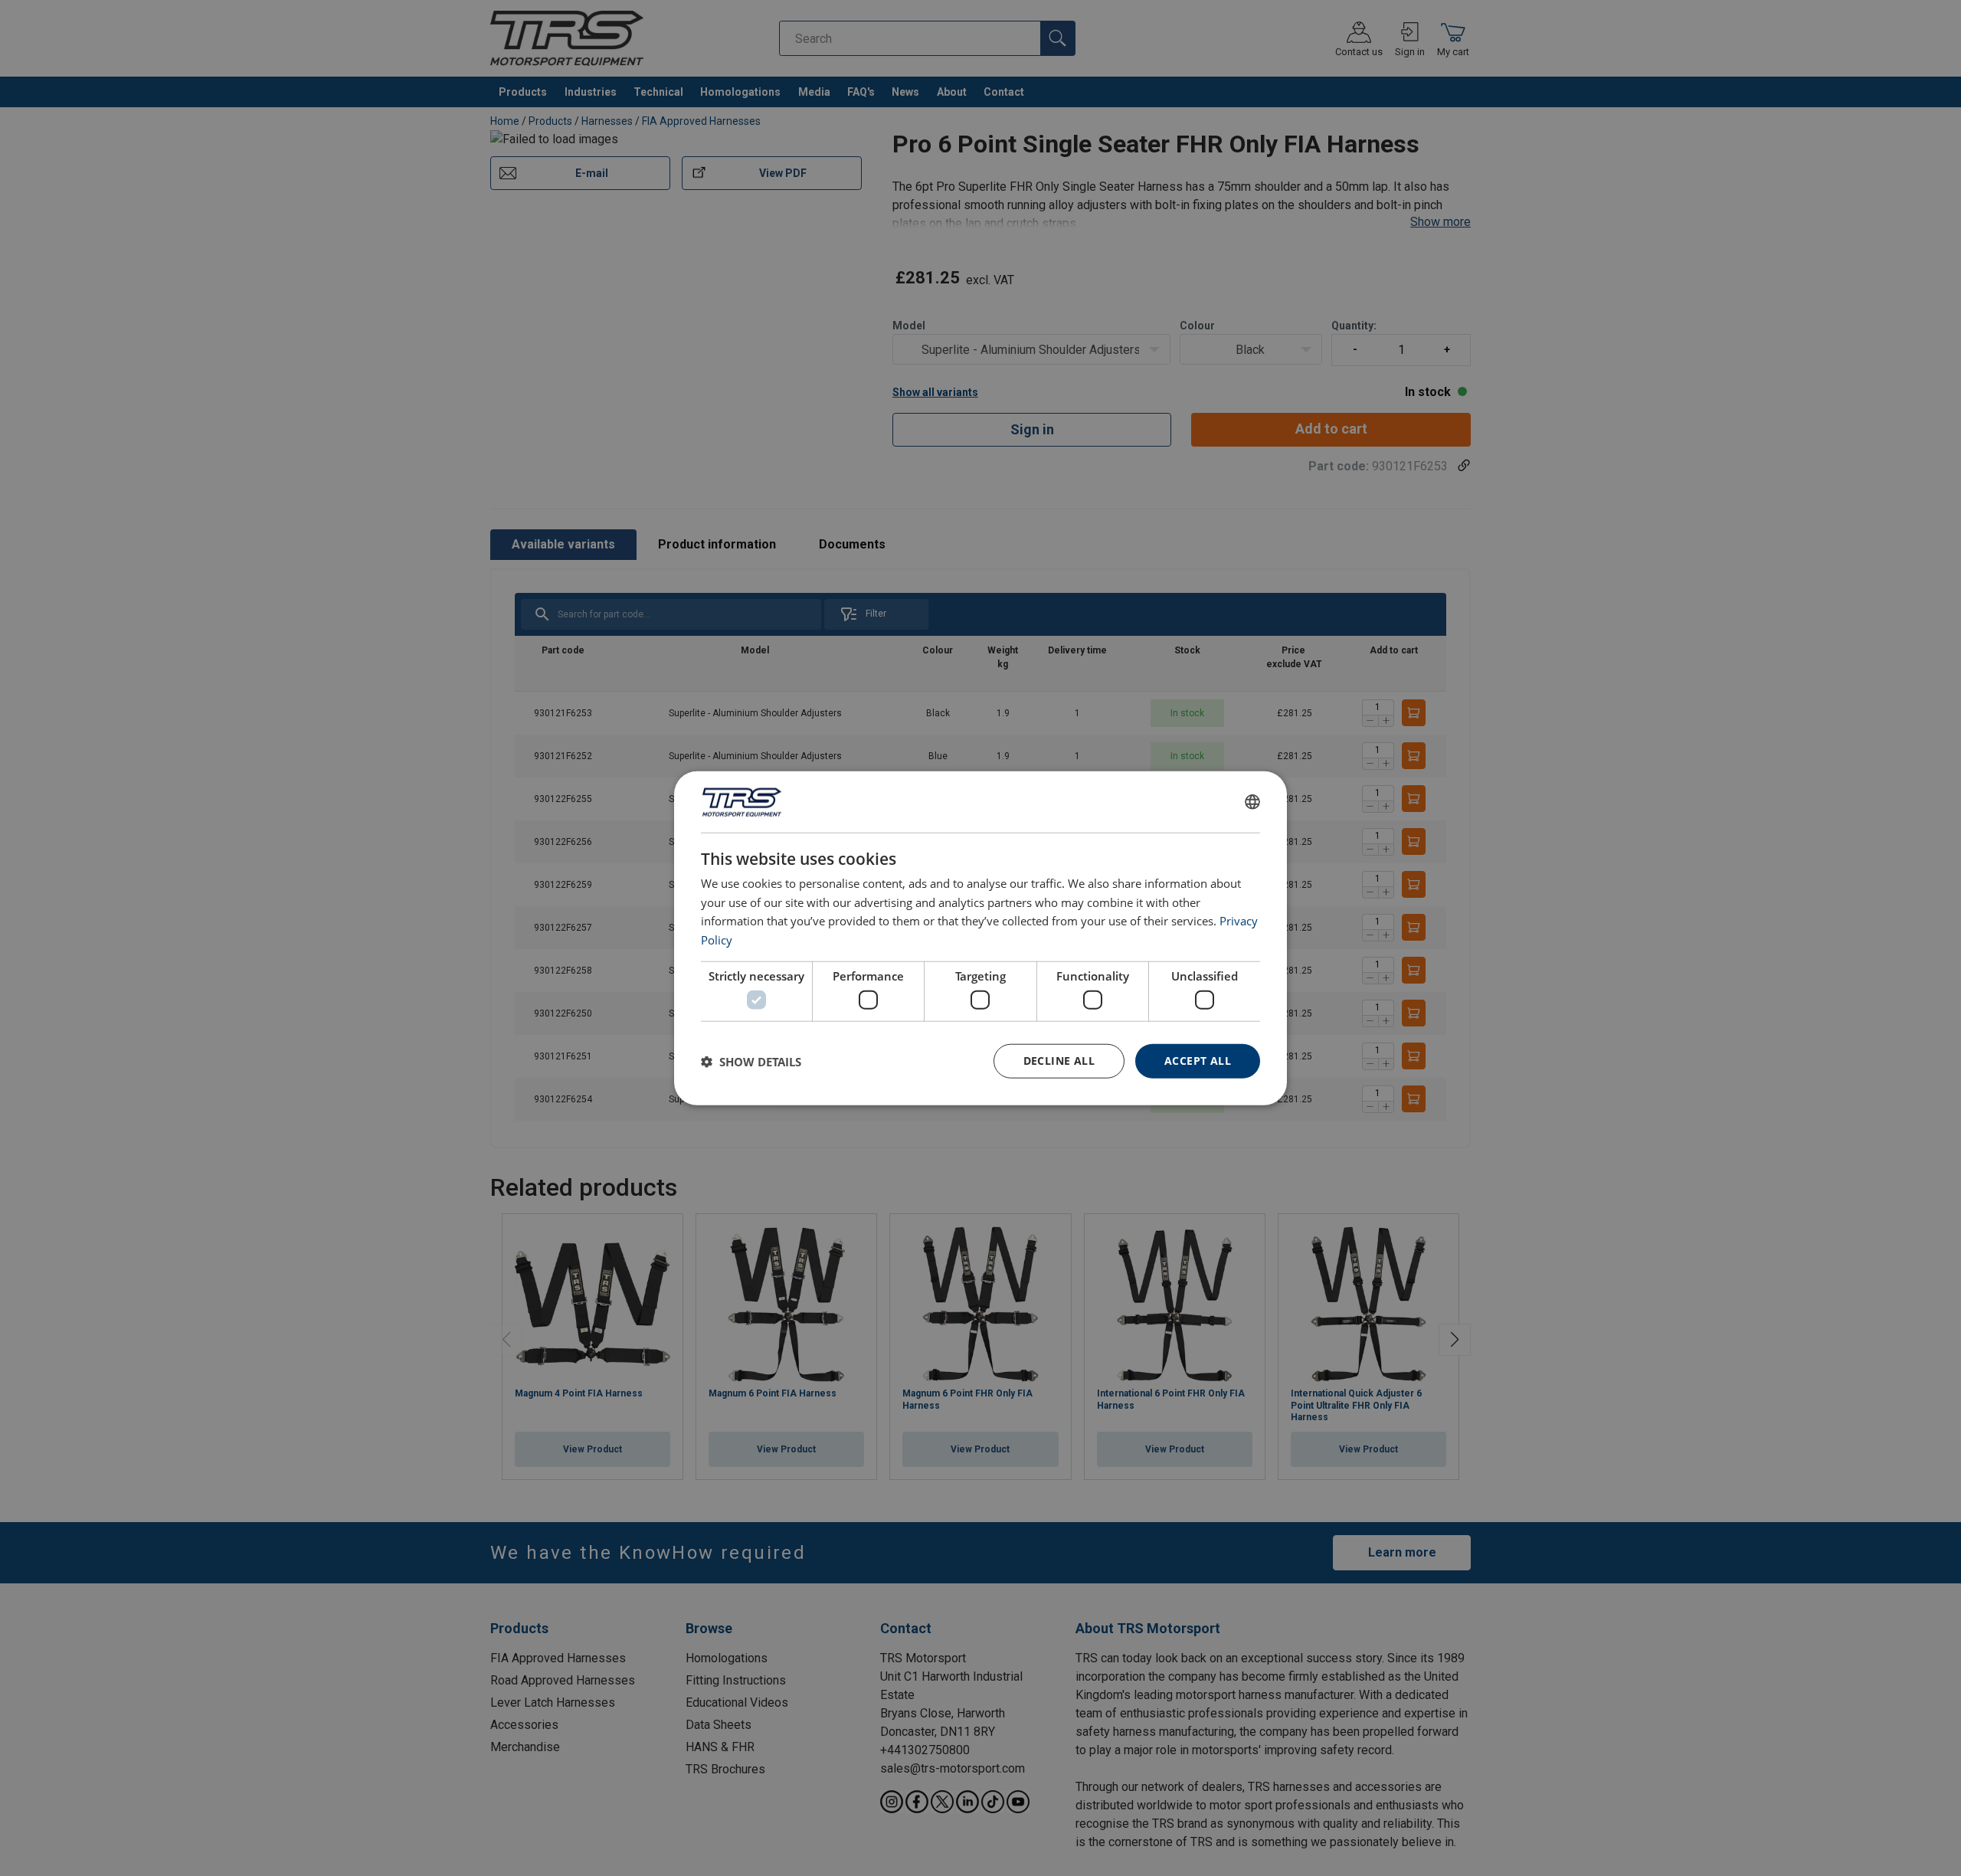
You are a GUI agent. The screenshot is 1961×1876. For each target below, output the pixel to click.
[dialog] (980, 938)
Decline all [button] (1059, 1061)
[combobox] (1252, 801)
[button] (751, 1061)
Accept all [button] (1198, 1061)
